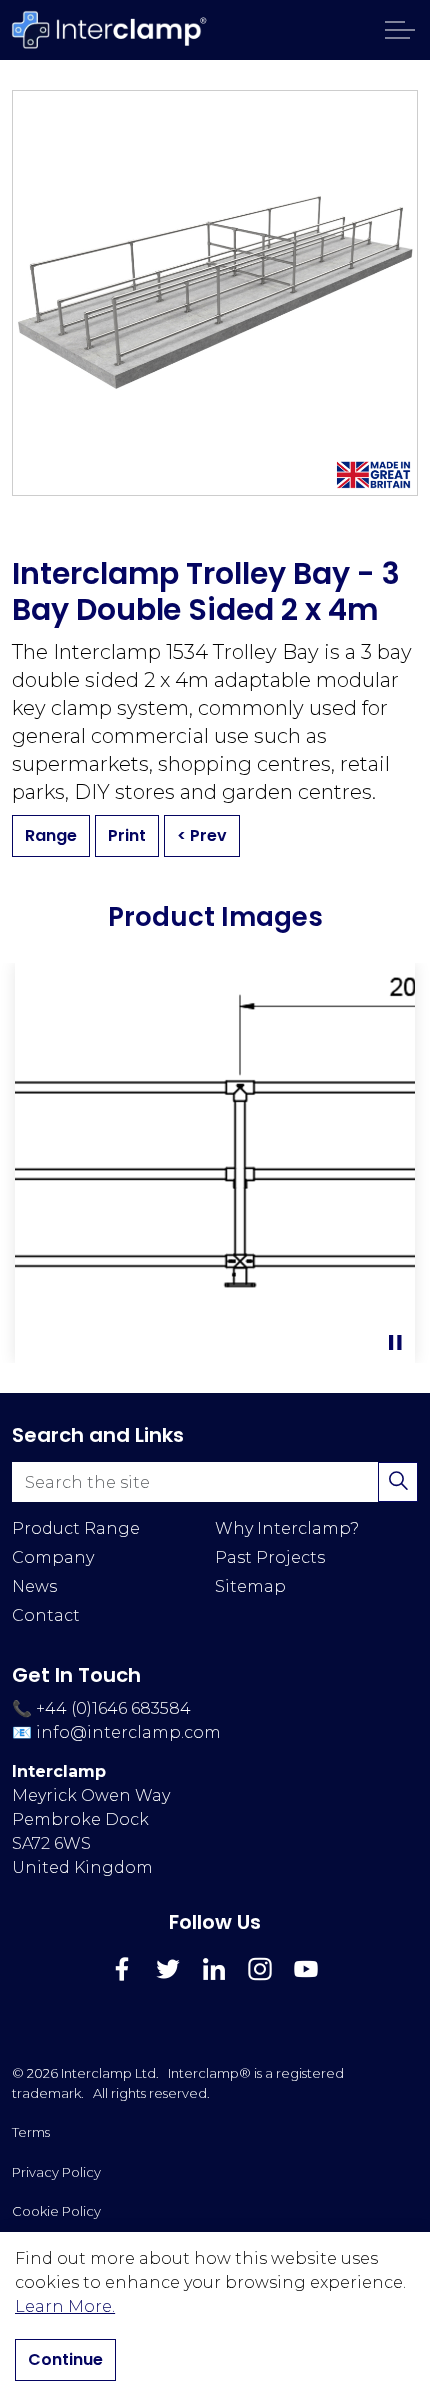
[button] (215, 1163)
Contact (46, 1615)
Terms (31, 2132)
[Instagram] (260, 1969)
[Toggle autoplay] (395, 1343)
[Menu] (400, 30)
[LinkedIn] (214, 1969)
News (34, 1586)
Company (53, 1557)
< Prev (202, 835)
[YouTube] (306, 1969)
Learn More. (65, 2306)
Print (127, 835)
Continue (65, 2359)
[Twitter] (168, 1969)
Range (51, 835)
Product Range (76, 1528)
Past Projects (270, 1557)
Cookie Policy (56, 2211)
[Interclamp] (110, 30)
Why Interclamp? (287, 1528)
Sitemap (250, 1586)
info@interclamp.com (128, 1732)
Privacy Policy (56, 2172)
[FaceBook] (122, 1969)
